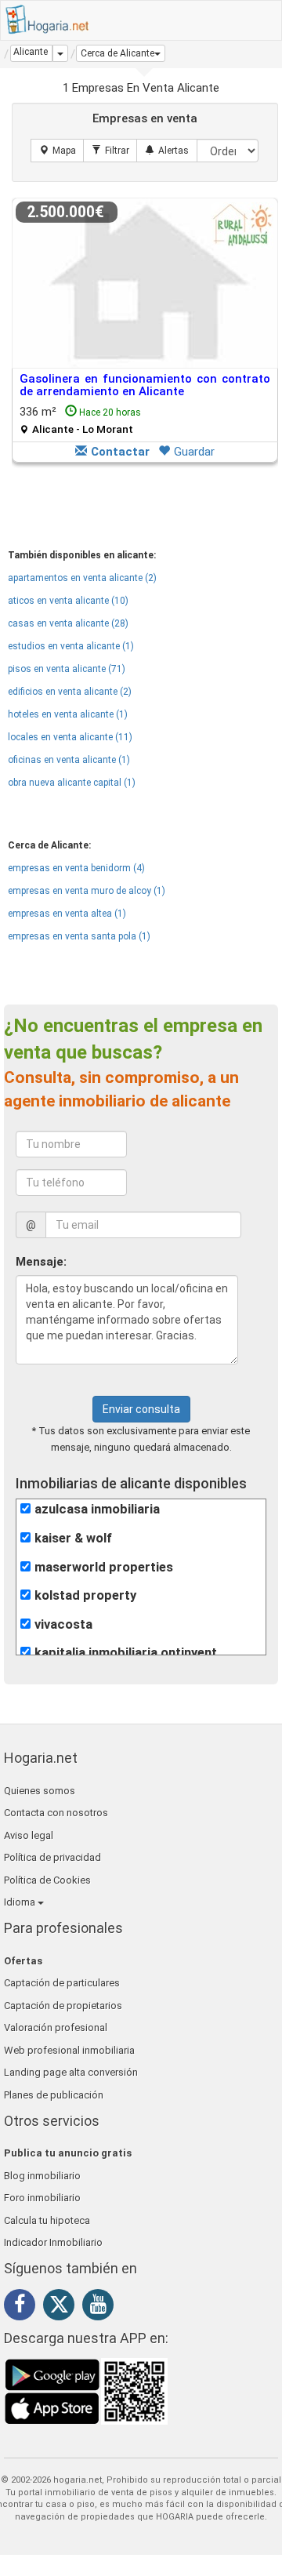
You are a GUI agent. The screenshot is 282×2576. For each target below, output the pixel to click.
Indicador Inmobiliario (53, 2242)
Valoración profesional (56, 2027)
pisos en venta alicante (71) (67, 669)
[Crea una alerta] (167, 151)
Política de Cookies (47, 1880)
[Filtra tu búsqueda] (110, 151)
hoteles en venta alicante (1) (68, 714)
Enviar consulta (141, 1409)
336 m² (80, 420)
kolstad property (85, 1595)
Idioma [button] (21, 1902)
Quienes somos (40, 1791)
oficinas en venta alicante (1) (69, 760)
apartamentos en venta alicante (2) (82, 578)
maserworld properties (104, 1567)
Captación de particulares (62, 1983)
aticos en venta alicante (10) (68, 601)
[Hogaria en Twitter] (63, 2308)
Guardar (194, 452)
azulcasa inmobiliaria (97, 1509)
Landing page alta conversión (71, 2072)
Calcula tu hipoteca (47, 2220)
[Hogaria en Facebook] (23, 2307)
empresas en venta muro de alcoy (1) (87, 891)
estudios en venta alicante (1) (71, 646)
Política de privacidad (52, 1857)
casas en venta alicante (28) (68, 623)
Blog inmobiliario (42, 2176)
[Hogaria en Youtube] (102, 2307)
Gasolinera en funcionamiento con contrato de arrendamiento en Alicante (145, 385)
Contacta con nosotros (56, 1813)
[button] (121, 53)
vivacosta (63, 1624)
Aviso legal (29, 1835)
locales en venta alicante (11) (70, 737)
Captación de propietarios (63, 2006)
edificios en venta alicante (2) (70, 692)
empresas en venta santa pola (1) (79, 936)
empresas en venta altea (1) (67, 914)
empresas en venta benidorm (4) (76, 868)
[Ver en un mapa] (58, 151)
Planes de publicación (54, 2095)
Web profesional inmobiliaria (69, 2050)
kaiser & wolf (73, 1538)
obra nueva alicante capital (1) (72, 783)
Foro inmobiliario (42, 2198)
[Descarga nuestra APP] (86, 2391)
